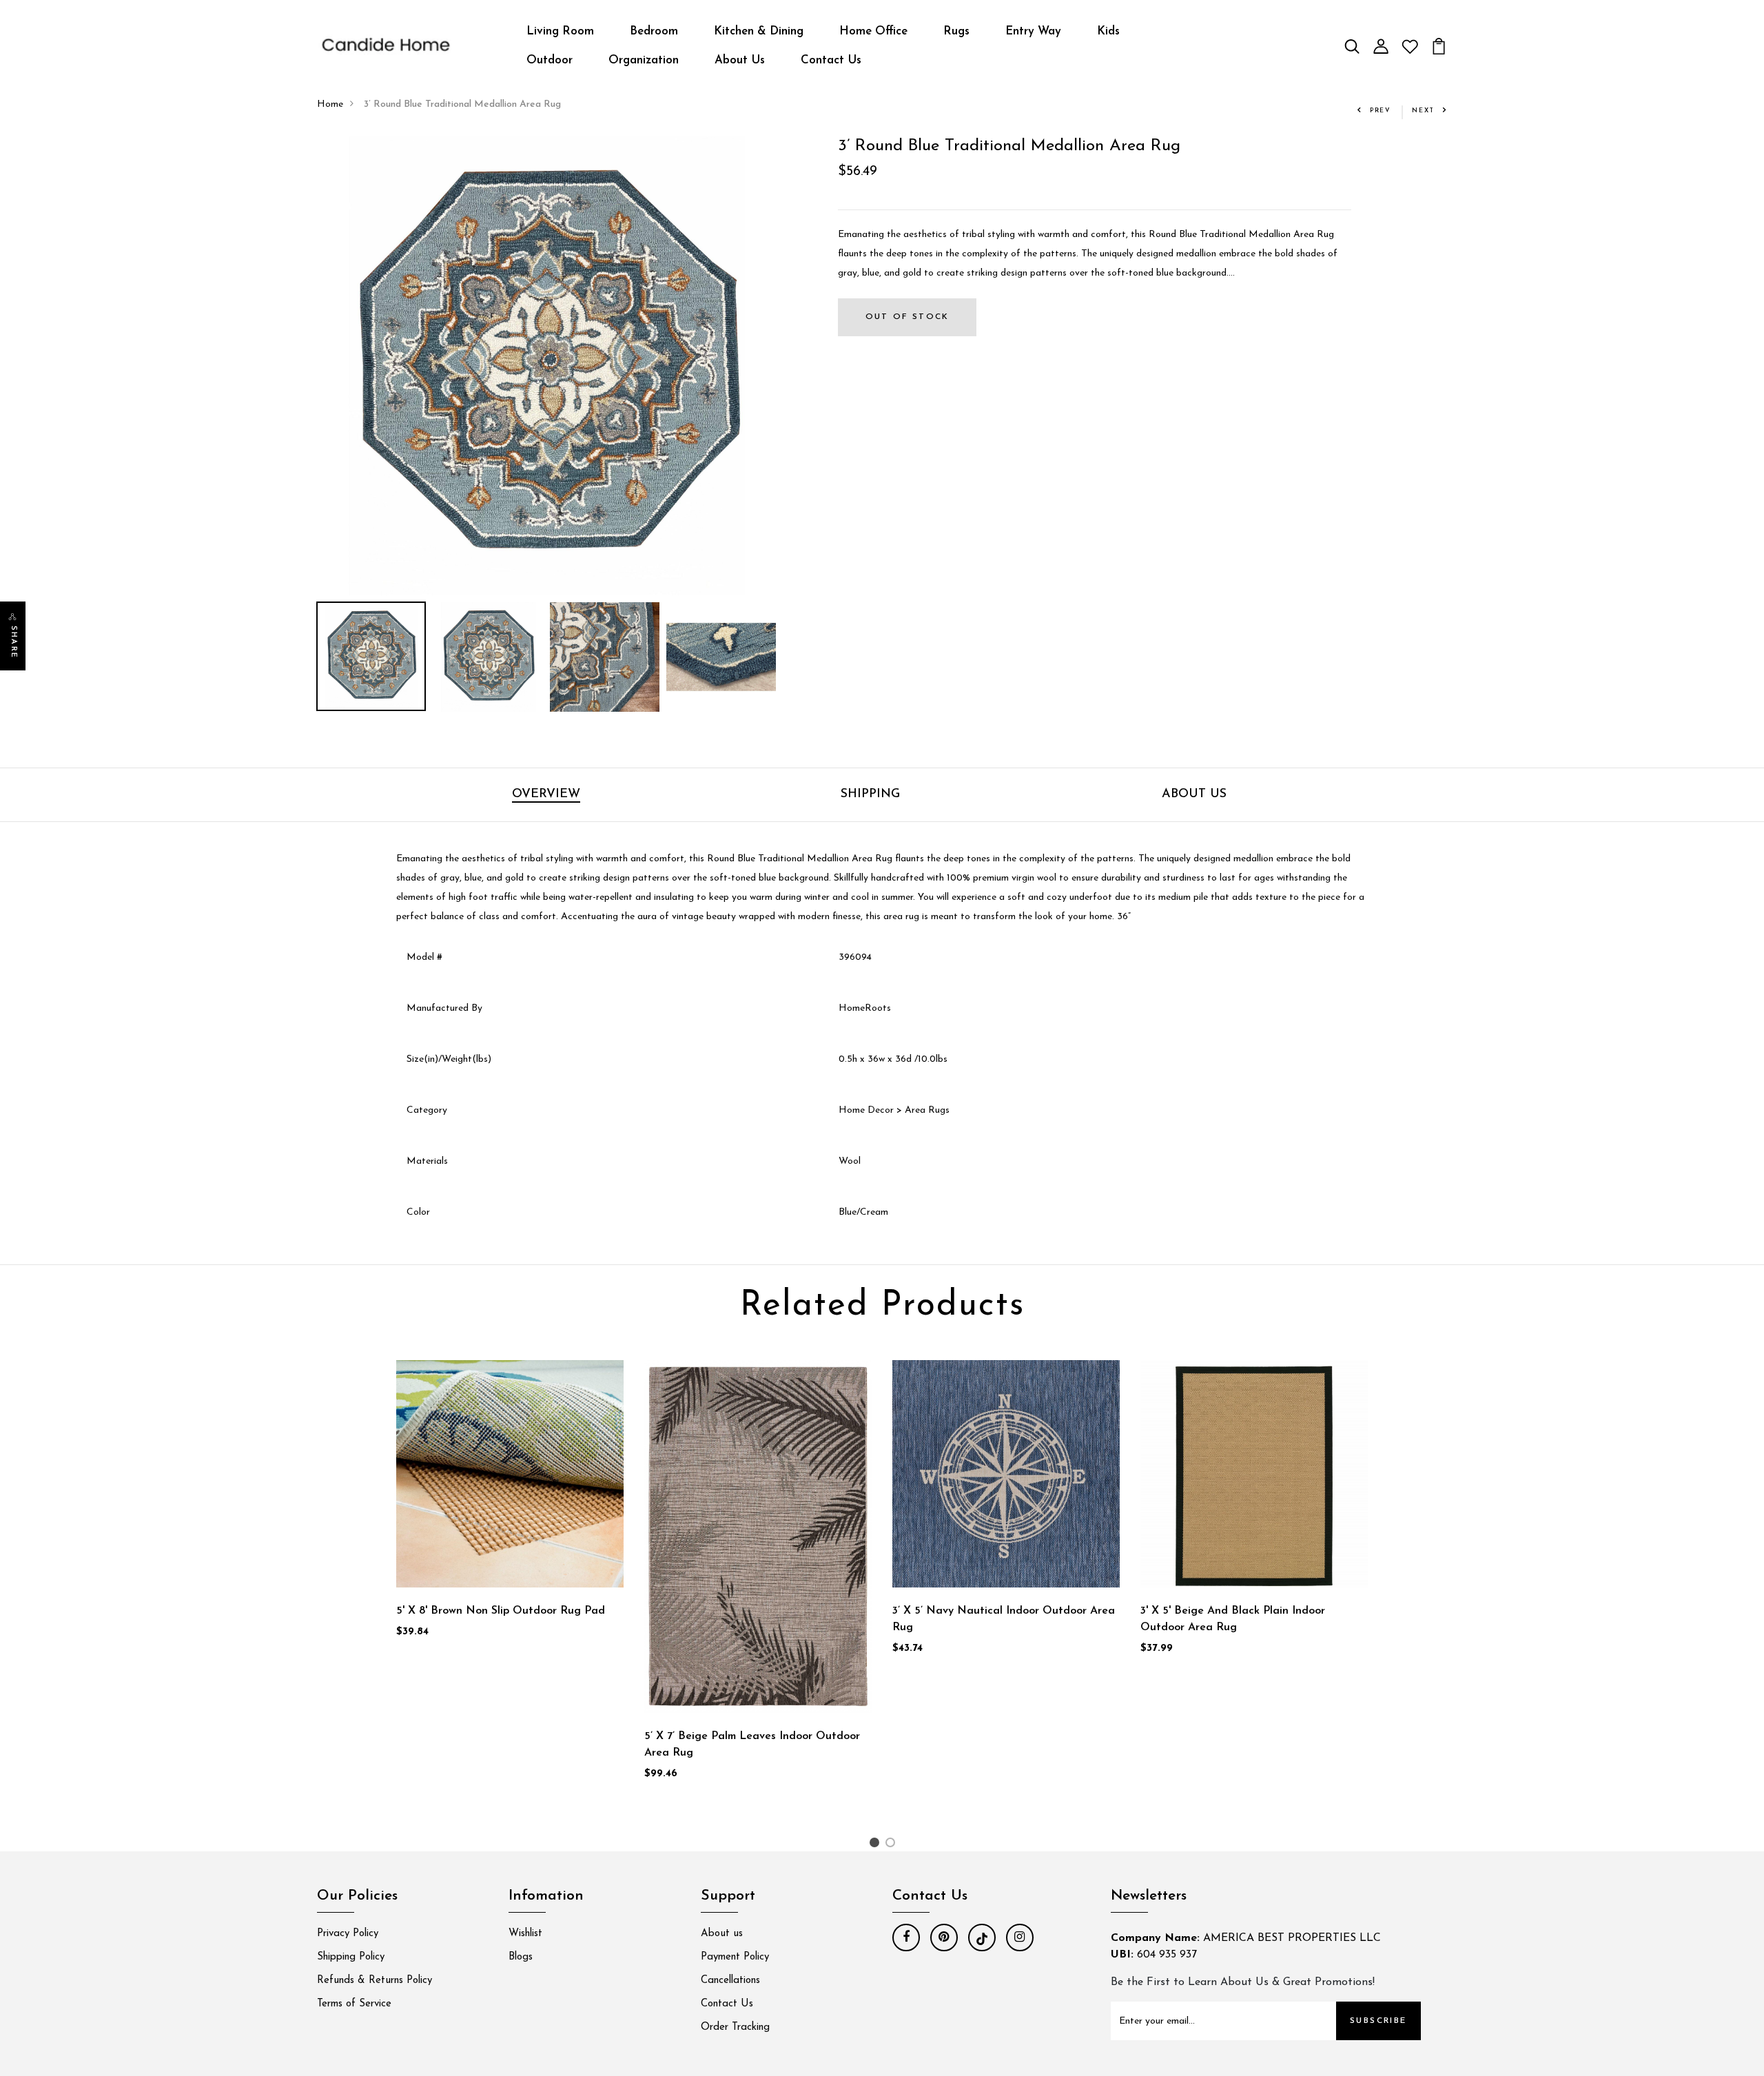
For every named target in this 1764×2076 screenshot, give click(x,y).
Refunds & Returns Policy (375, 1981)
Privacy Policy (348, 1934)
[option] (546, 366)
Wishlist (525, 1934)
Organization (644, 60)
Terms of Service (354, 2004)
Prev (1381, 111)
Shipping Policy (351, 1957)
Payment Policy (735, 1957)
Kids (1108, 31)
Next (1423, 111)
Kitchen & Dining (759, 31)
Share (13, 642)
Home (330, 104)
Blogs (521, 1957)
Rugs (956, 31)
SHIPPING (870, 794)
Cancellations (730, 1981)
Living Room (560, 31)
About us (722, 1934)
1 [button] (876, 1846)
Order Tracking (735, 2027)
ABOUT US (1194, 794)
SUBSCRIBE (1378, 2021)
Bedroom (654, 31)
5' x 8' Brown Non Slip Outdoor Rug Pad (501, 1611)
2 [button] (893, 1846)
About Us (740, 60)
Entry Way (1033, 31)
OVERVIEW (546, 794)
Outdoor (550, 60)
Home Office (873, 31)
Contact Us (831, 60)
